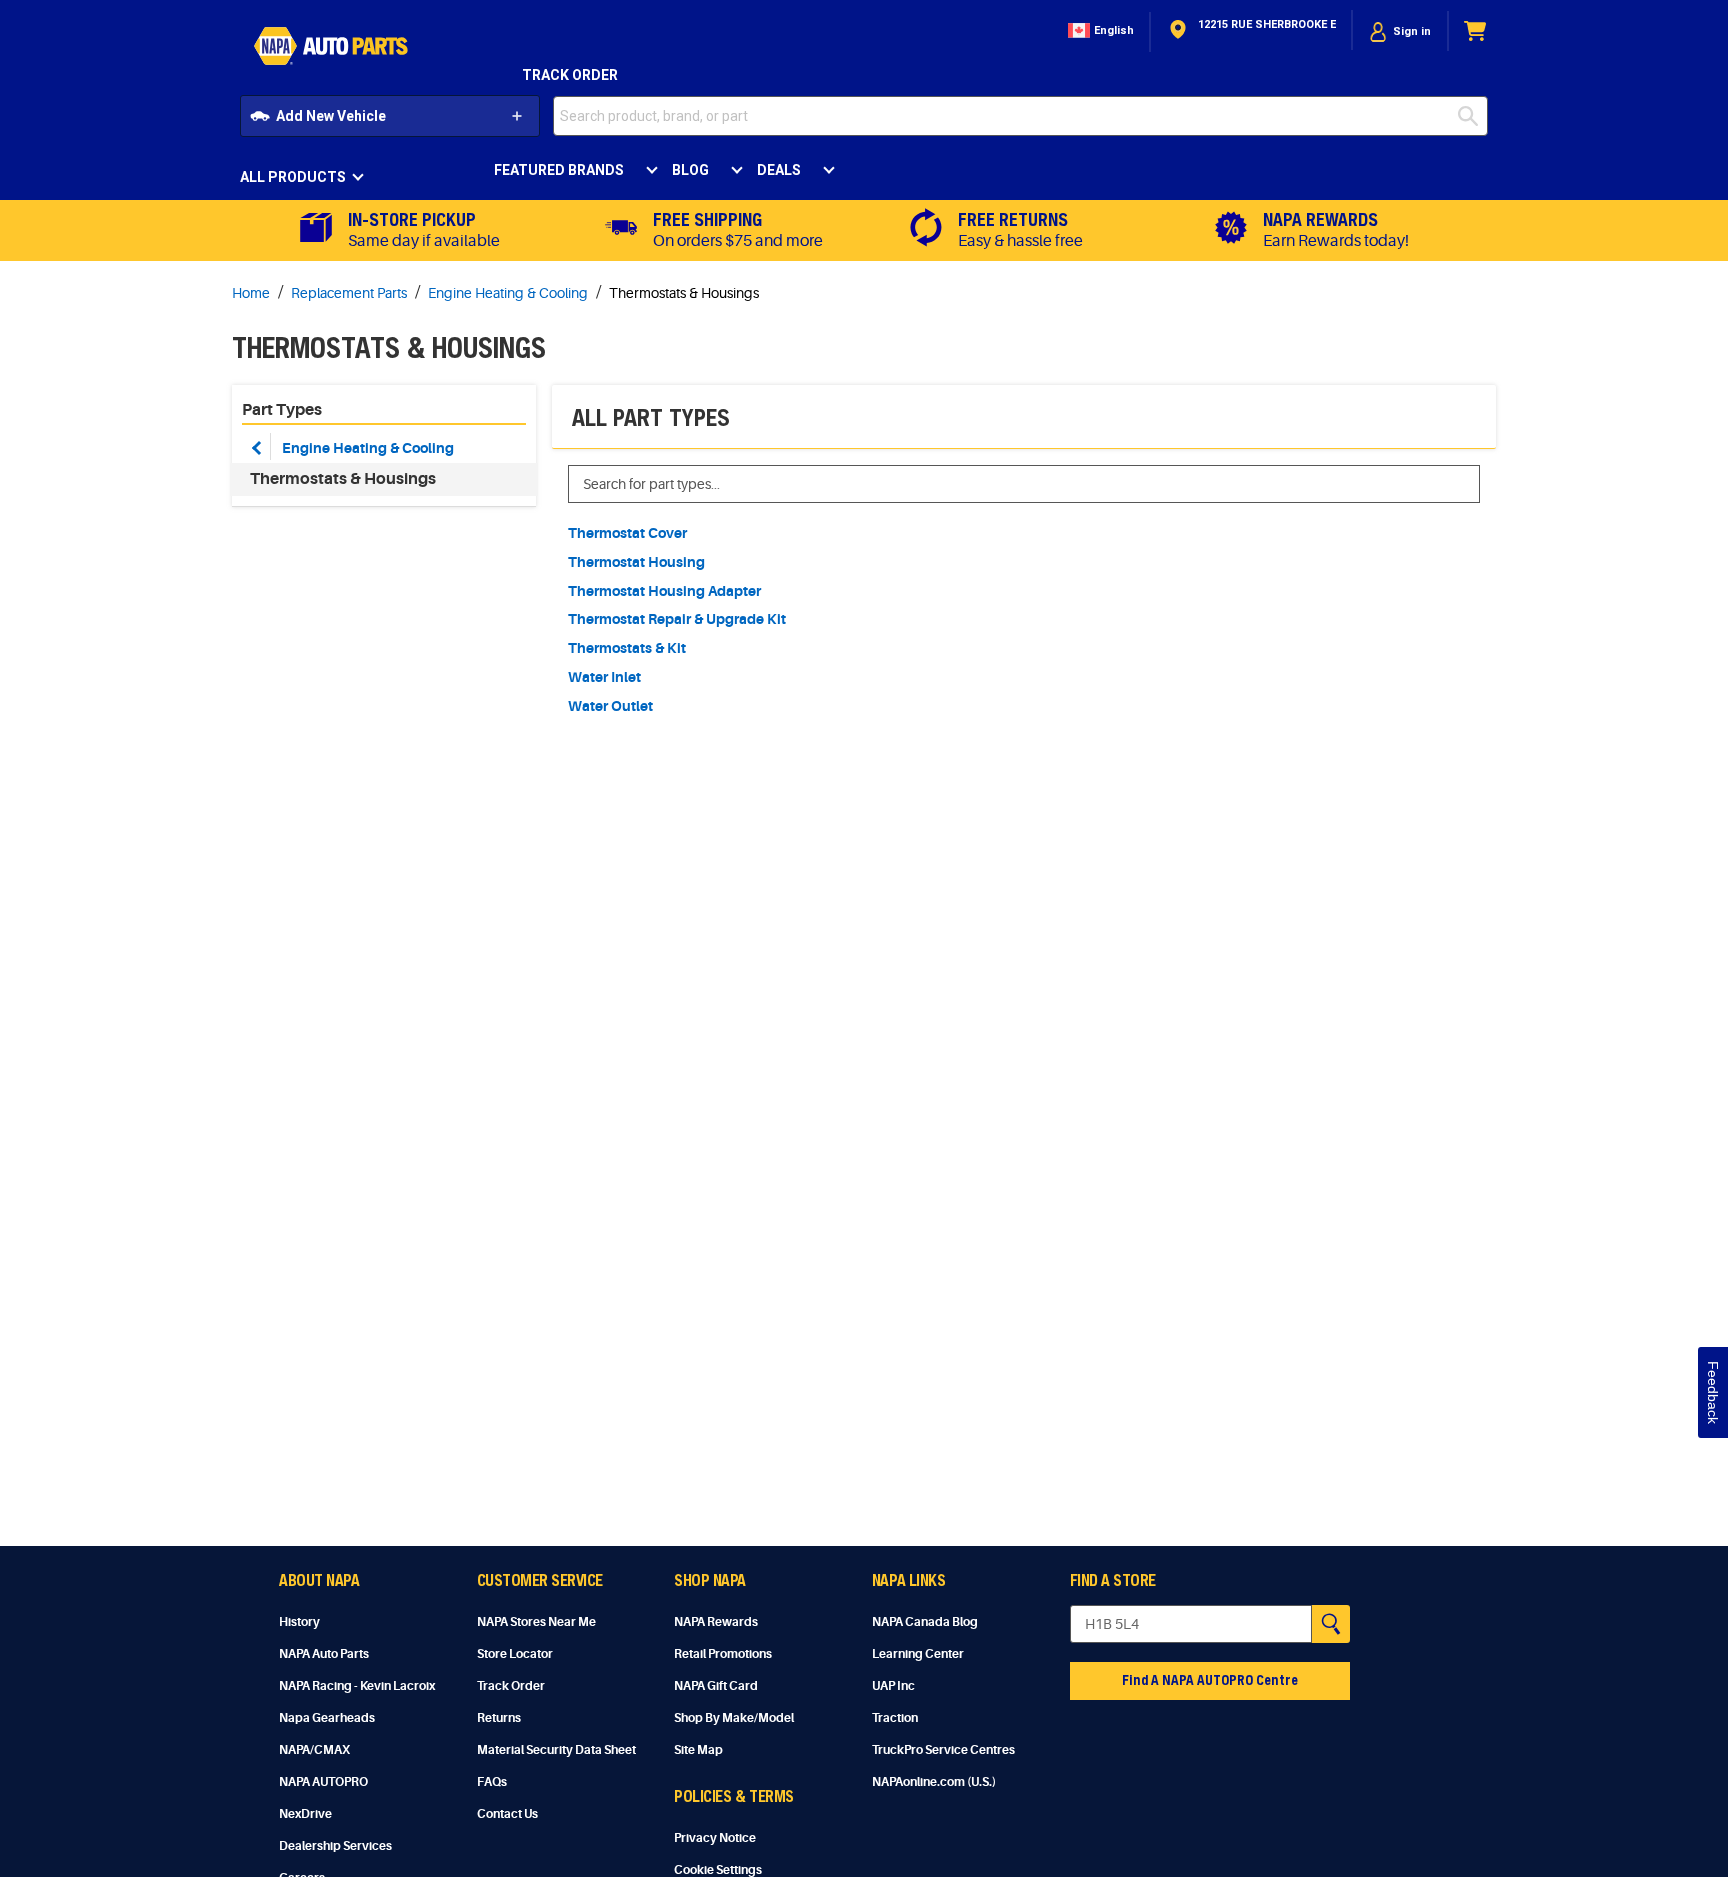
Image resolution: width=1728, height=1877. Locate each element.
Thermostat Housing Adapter (664, 591)
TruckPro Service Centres (943, 1750)
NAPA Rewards (716, 1622)
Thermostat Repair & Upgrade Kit (677, 619)
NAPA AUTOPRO (323, 1782)
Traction (895, 1718)
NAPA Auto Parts (324, 1654)
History (299, 1622)
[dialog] (1400, 31)
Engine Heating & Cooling (368, 448)
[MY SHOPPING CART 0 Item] (1476, 31)
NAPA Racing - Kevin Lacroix (357, 1686)
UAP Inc (893, 1686)
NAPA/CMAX (314, 1750)
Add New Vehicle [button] (331, 116)
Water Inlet (604, 677)
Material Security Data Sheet (556, 1750)
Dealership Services (335, 1846)
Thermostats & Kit (627, 648)
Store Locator (515, 1654)
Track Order (570, 75)
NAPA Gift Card (716, 1686)
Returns (499, 1718)
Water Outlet (610, 706)
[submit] (1473, 116)
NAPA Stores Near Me (536, 1622)
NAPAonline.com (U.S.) (934, 1782)
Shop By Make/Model (734, 1718)
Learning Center (918, 1654)
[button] (1099, 31)
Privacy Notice (715, 1838)
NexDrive (305, 1814)
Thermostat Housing (636, 562)
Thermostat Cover (627, 533)
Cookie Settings (718, 1870)
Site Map (698, 1750)
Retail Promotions (723, 1654)
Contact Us (507, 1814)
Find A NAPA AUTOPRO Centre (1210, 1679)
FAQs (492, 1782)
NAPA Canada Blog (925, 1622)
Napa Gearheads (327, 1718)
